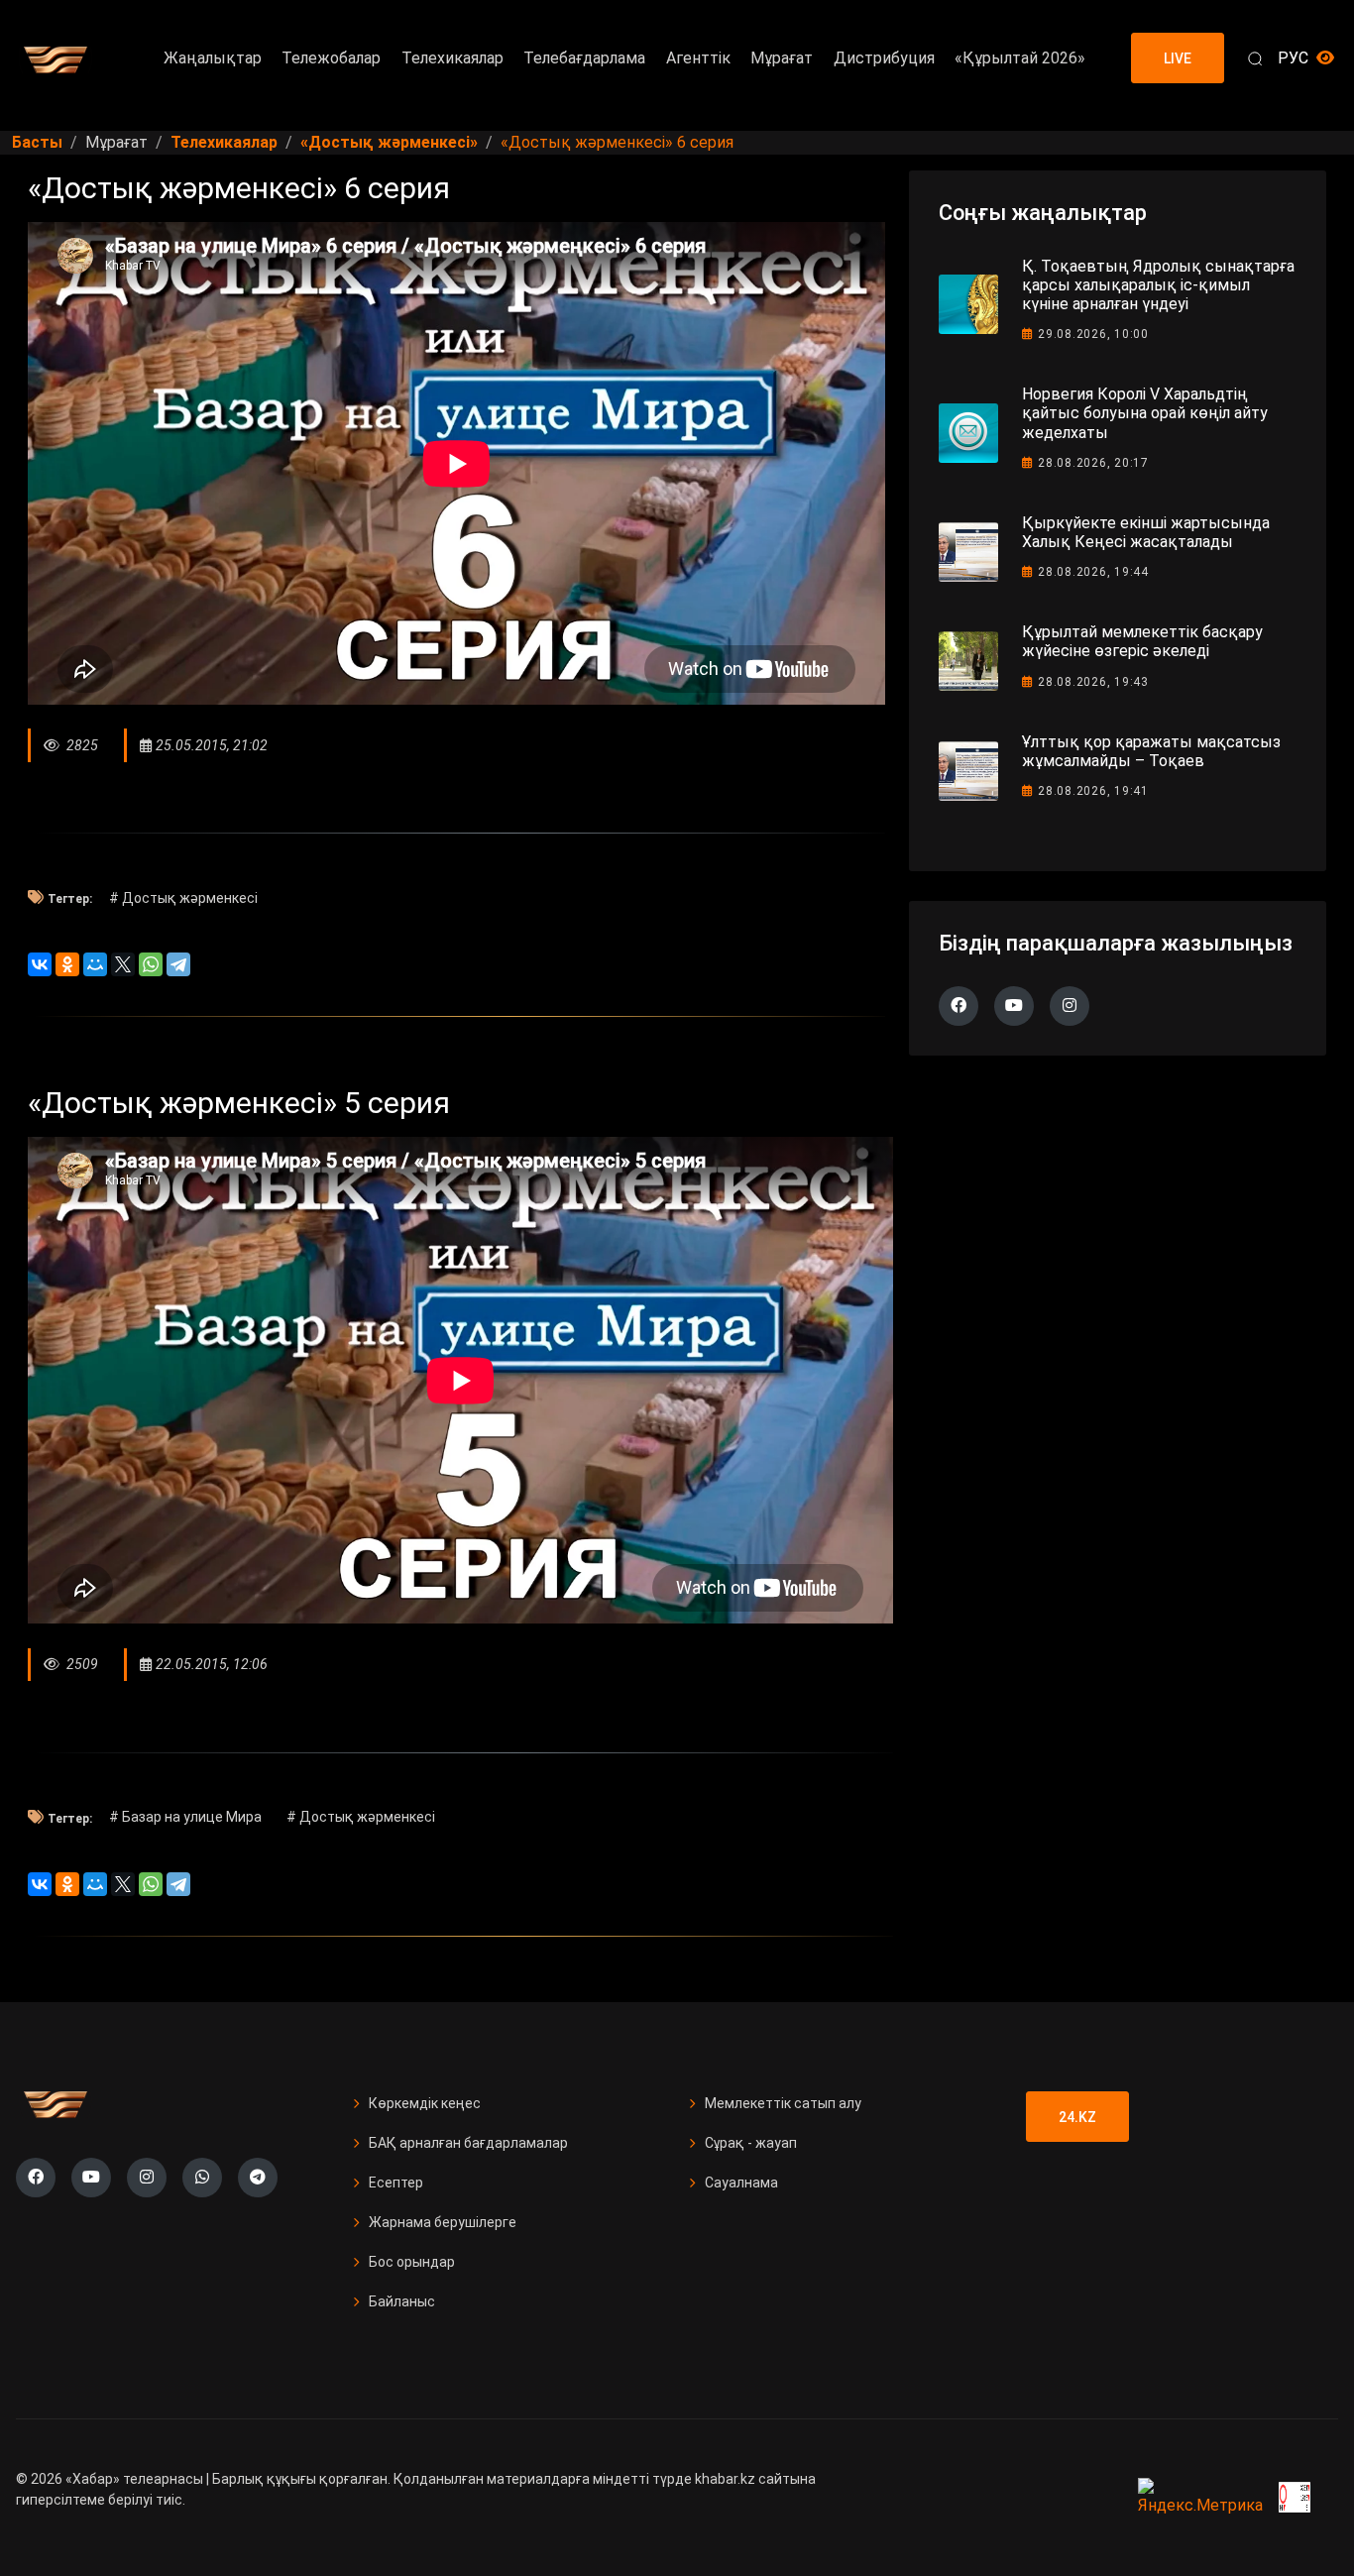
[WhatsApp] (151, 964)
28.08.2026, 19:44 (1093, 572)
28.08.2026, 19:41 (1093, 791)
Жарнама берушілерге (443, 2222)
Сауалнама (741, 2183)
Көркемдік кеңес (425, 2103)
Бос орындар (412, 2262)
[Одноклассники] (67, 964)
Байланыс (402, 2301)
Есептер (396, 2183)
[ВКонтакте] (40, 964)
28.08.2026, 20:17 (1093, 463)
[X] (123, 964)
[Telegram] (178, 964)
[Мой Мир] (95, 964)
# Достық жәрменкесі (183, 898)
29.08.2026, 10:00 (1093, 334)
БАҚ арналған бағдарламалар (468, 2143)
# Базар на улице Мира (185, 1817)
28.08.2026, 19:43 (1093, 682)
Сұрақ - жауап (751, 2143)
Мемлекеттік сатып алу (783, 2103)
